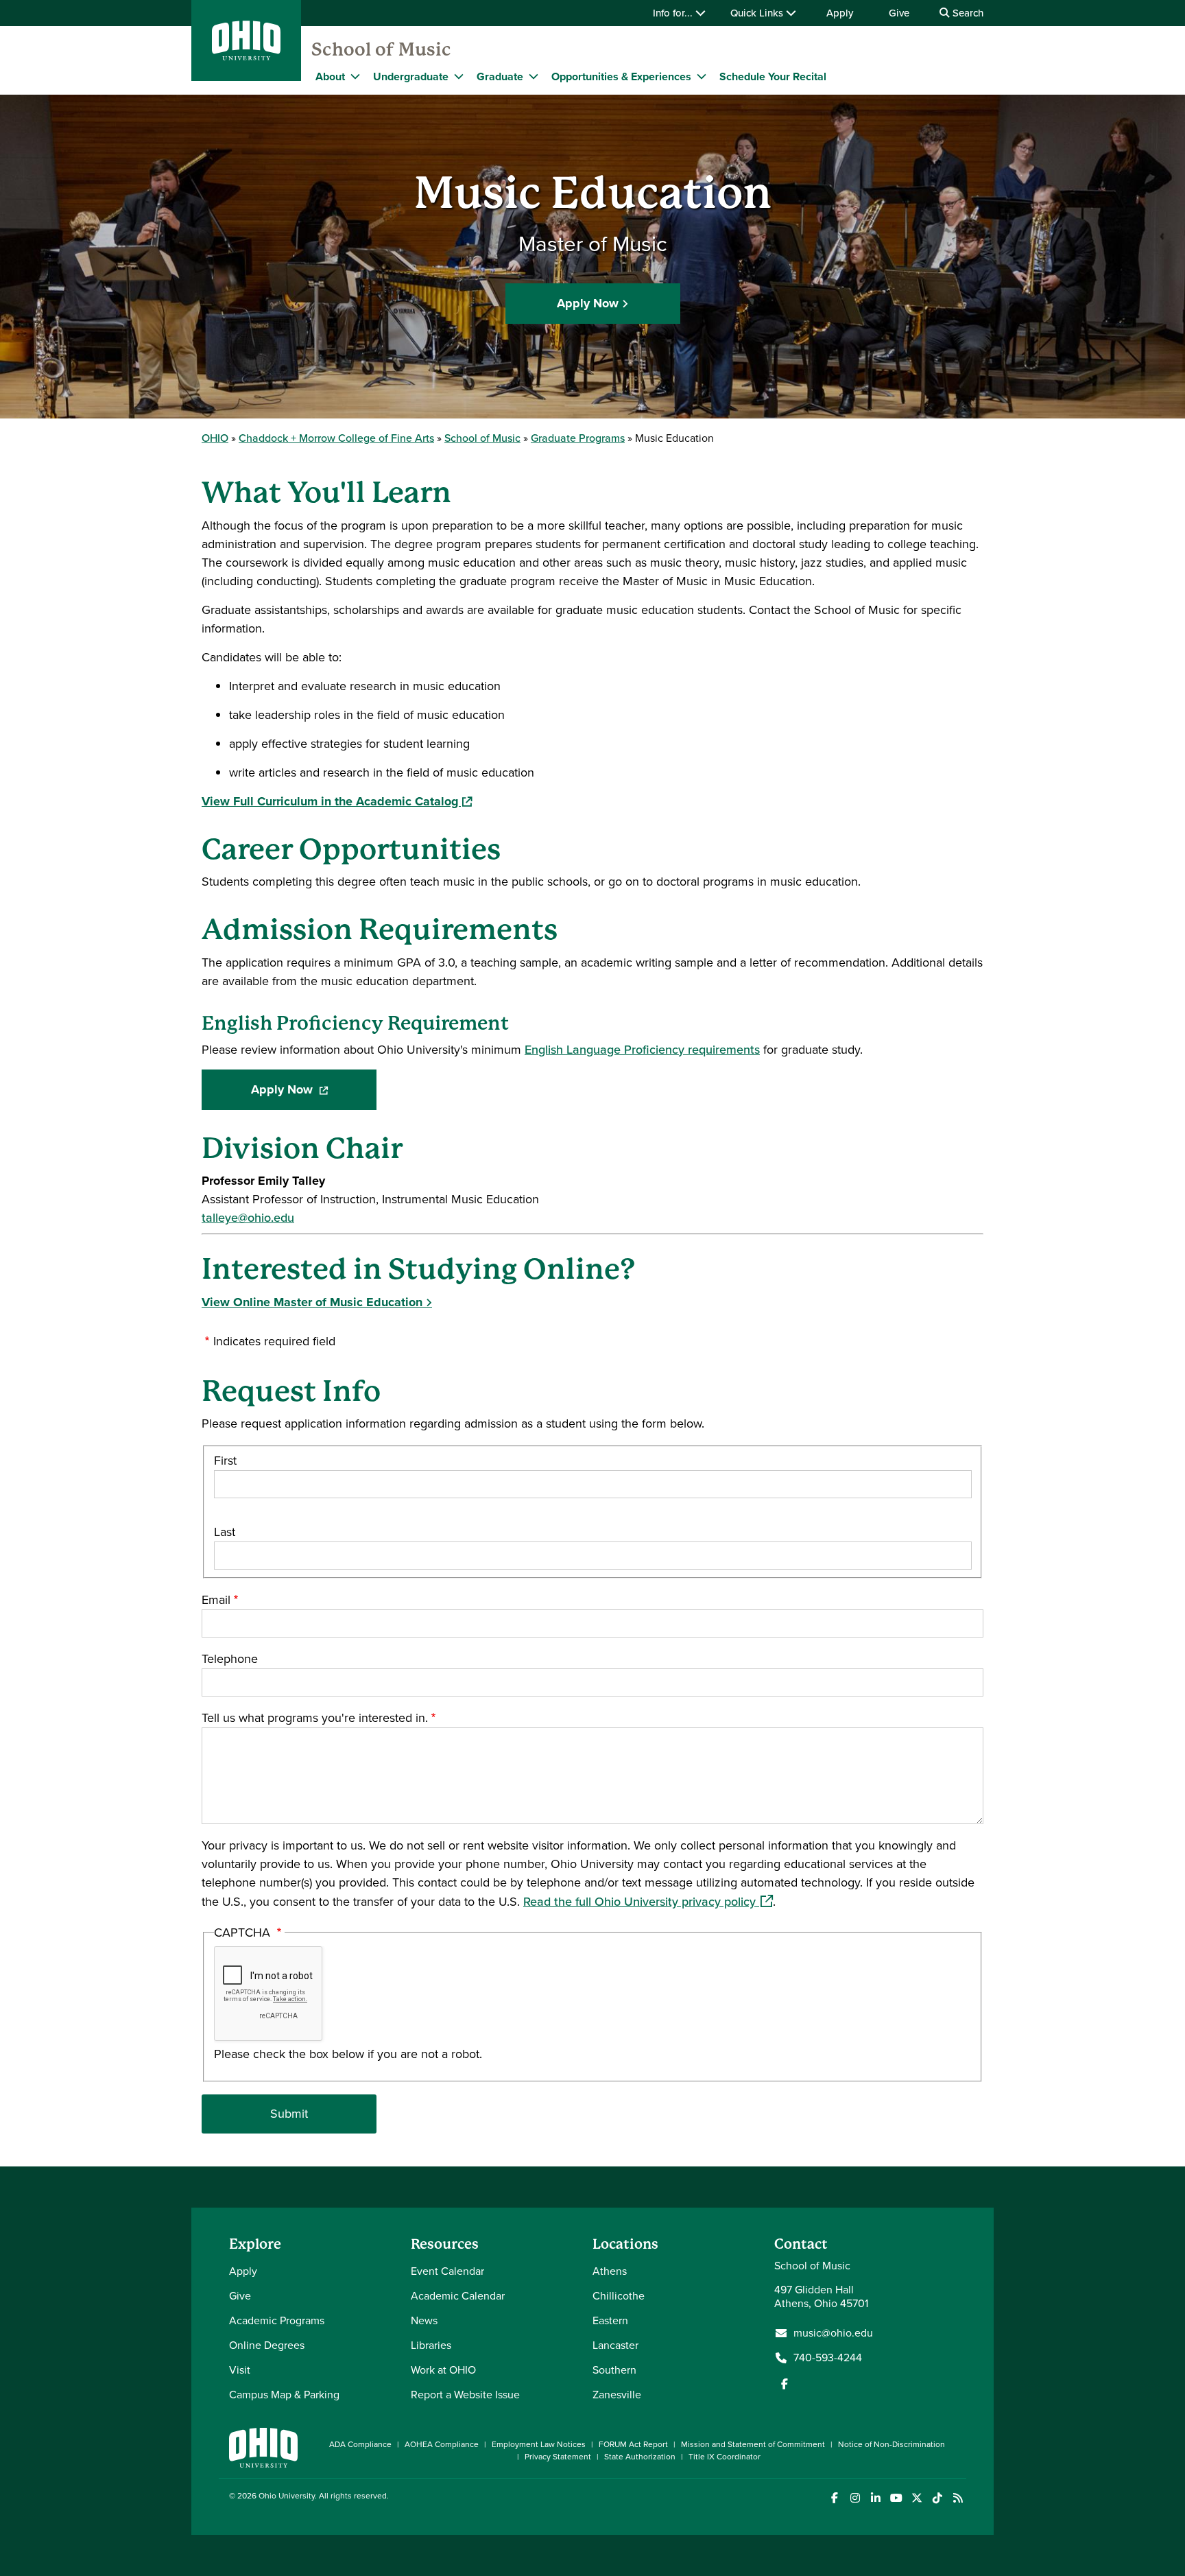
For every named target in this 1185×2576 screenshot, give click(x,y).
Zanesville (617, 2395)
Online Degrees (267, 2345)
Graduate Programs (578, 438)
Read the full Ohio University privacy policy (648, 1902)
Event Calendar (447, 2271)
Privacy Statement (558, 2457)
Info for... (674, 13)
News (424, 2320)
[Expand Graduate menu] (534, 76)
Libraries (431, 2345)
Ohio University (287, 2496)
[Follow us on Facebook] (785, 2384)
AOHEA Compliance (442, 2444)
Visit (240, 2370)
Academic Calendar (458, 2296)
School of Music (381, 49)
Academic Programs (277, 2320)
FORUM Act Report (633, 2444)
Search (967, 13)
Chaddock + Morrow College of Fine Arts (336, 438)
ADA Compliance (360, 2444)
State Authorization (640, 2457)
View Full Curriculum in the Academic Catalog (337, 801)
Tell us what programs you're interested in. (315, 1718)
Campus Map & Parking (284, 2395)
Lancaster (615, 2345)
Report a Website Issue (465, 2395)
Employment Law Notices (539, 2444)
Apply (840, 13)
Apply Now (588, 303)
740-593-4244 (828, 2358)
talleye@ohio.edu (248, 1218)
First (225, 1461)
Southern (614, 2370)
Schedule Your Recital (773, 76)
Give (899, 13)
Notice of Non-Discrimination (891, 2444)
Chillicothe (619, 2296)
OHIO (215, 438)
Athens (610, 2271)
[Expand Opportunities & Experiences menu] (702, 76)
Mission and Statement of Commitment (753, 2444)
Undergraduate (411, 76)
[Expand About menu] (355, 76)
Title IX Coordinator (725, 2457)
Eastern (610, 2320)
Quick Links (758, 13)
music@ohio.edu (833, 2333)
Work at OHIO (443, 2370)
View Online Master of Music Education (312, 1302)
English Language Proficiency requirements (642, 1050)
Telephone (230, 1659)
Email (216, 1600)
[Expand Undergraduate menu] (459, 76)
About (330, 76)
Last (225, 1532)
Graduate (500, 76)
